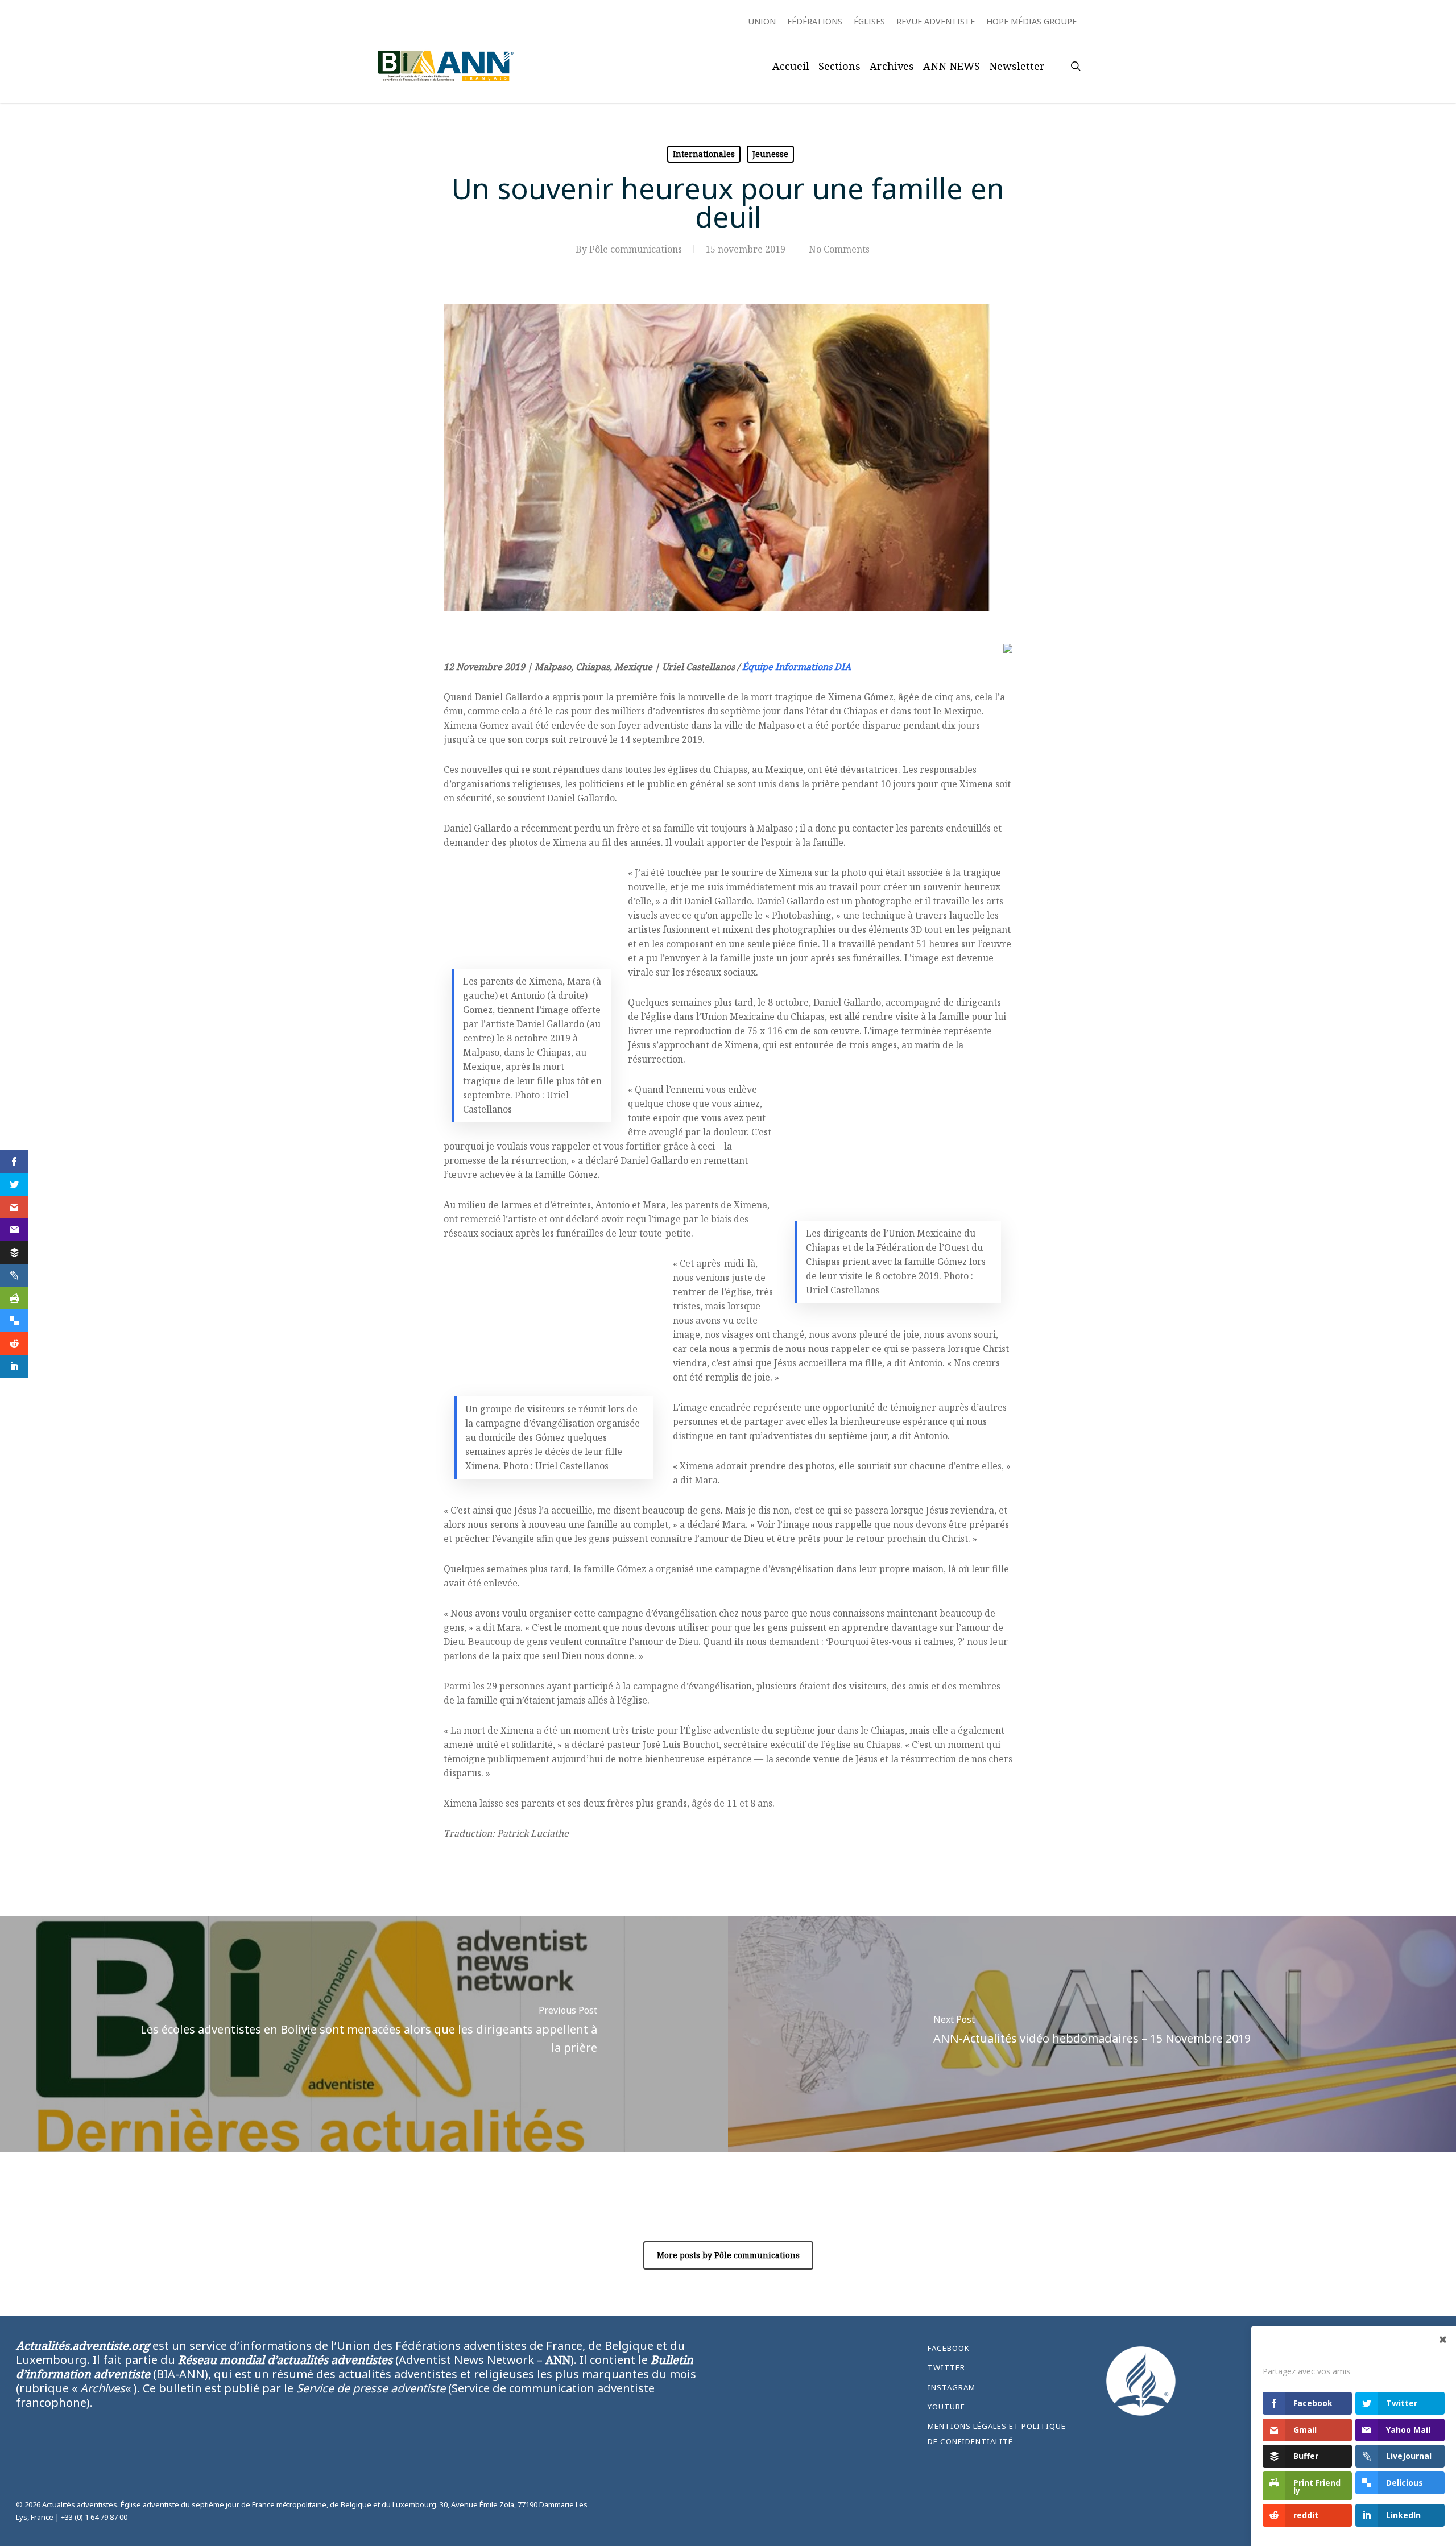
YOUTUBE (946, 2407)
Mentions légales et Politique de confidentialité (997, 2433)
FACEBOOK (949, 2348)
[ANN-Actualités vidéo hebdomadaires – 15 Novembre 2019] (1092, 2034)
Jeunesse (770, 154)
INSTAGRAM (952, 2387)
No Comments (839, 249)
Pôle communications (636, 249)
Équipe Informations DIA (797, 667)
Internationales (704, 154)
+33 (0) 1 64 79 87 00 (94, 2517)
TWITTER (946, 2367)
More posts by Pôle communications (728, 2255)
